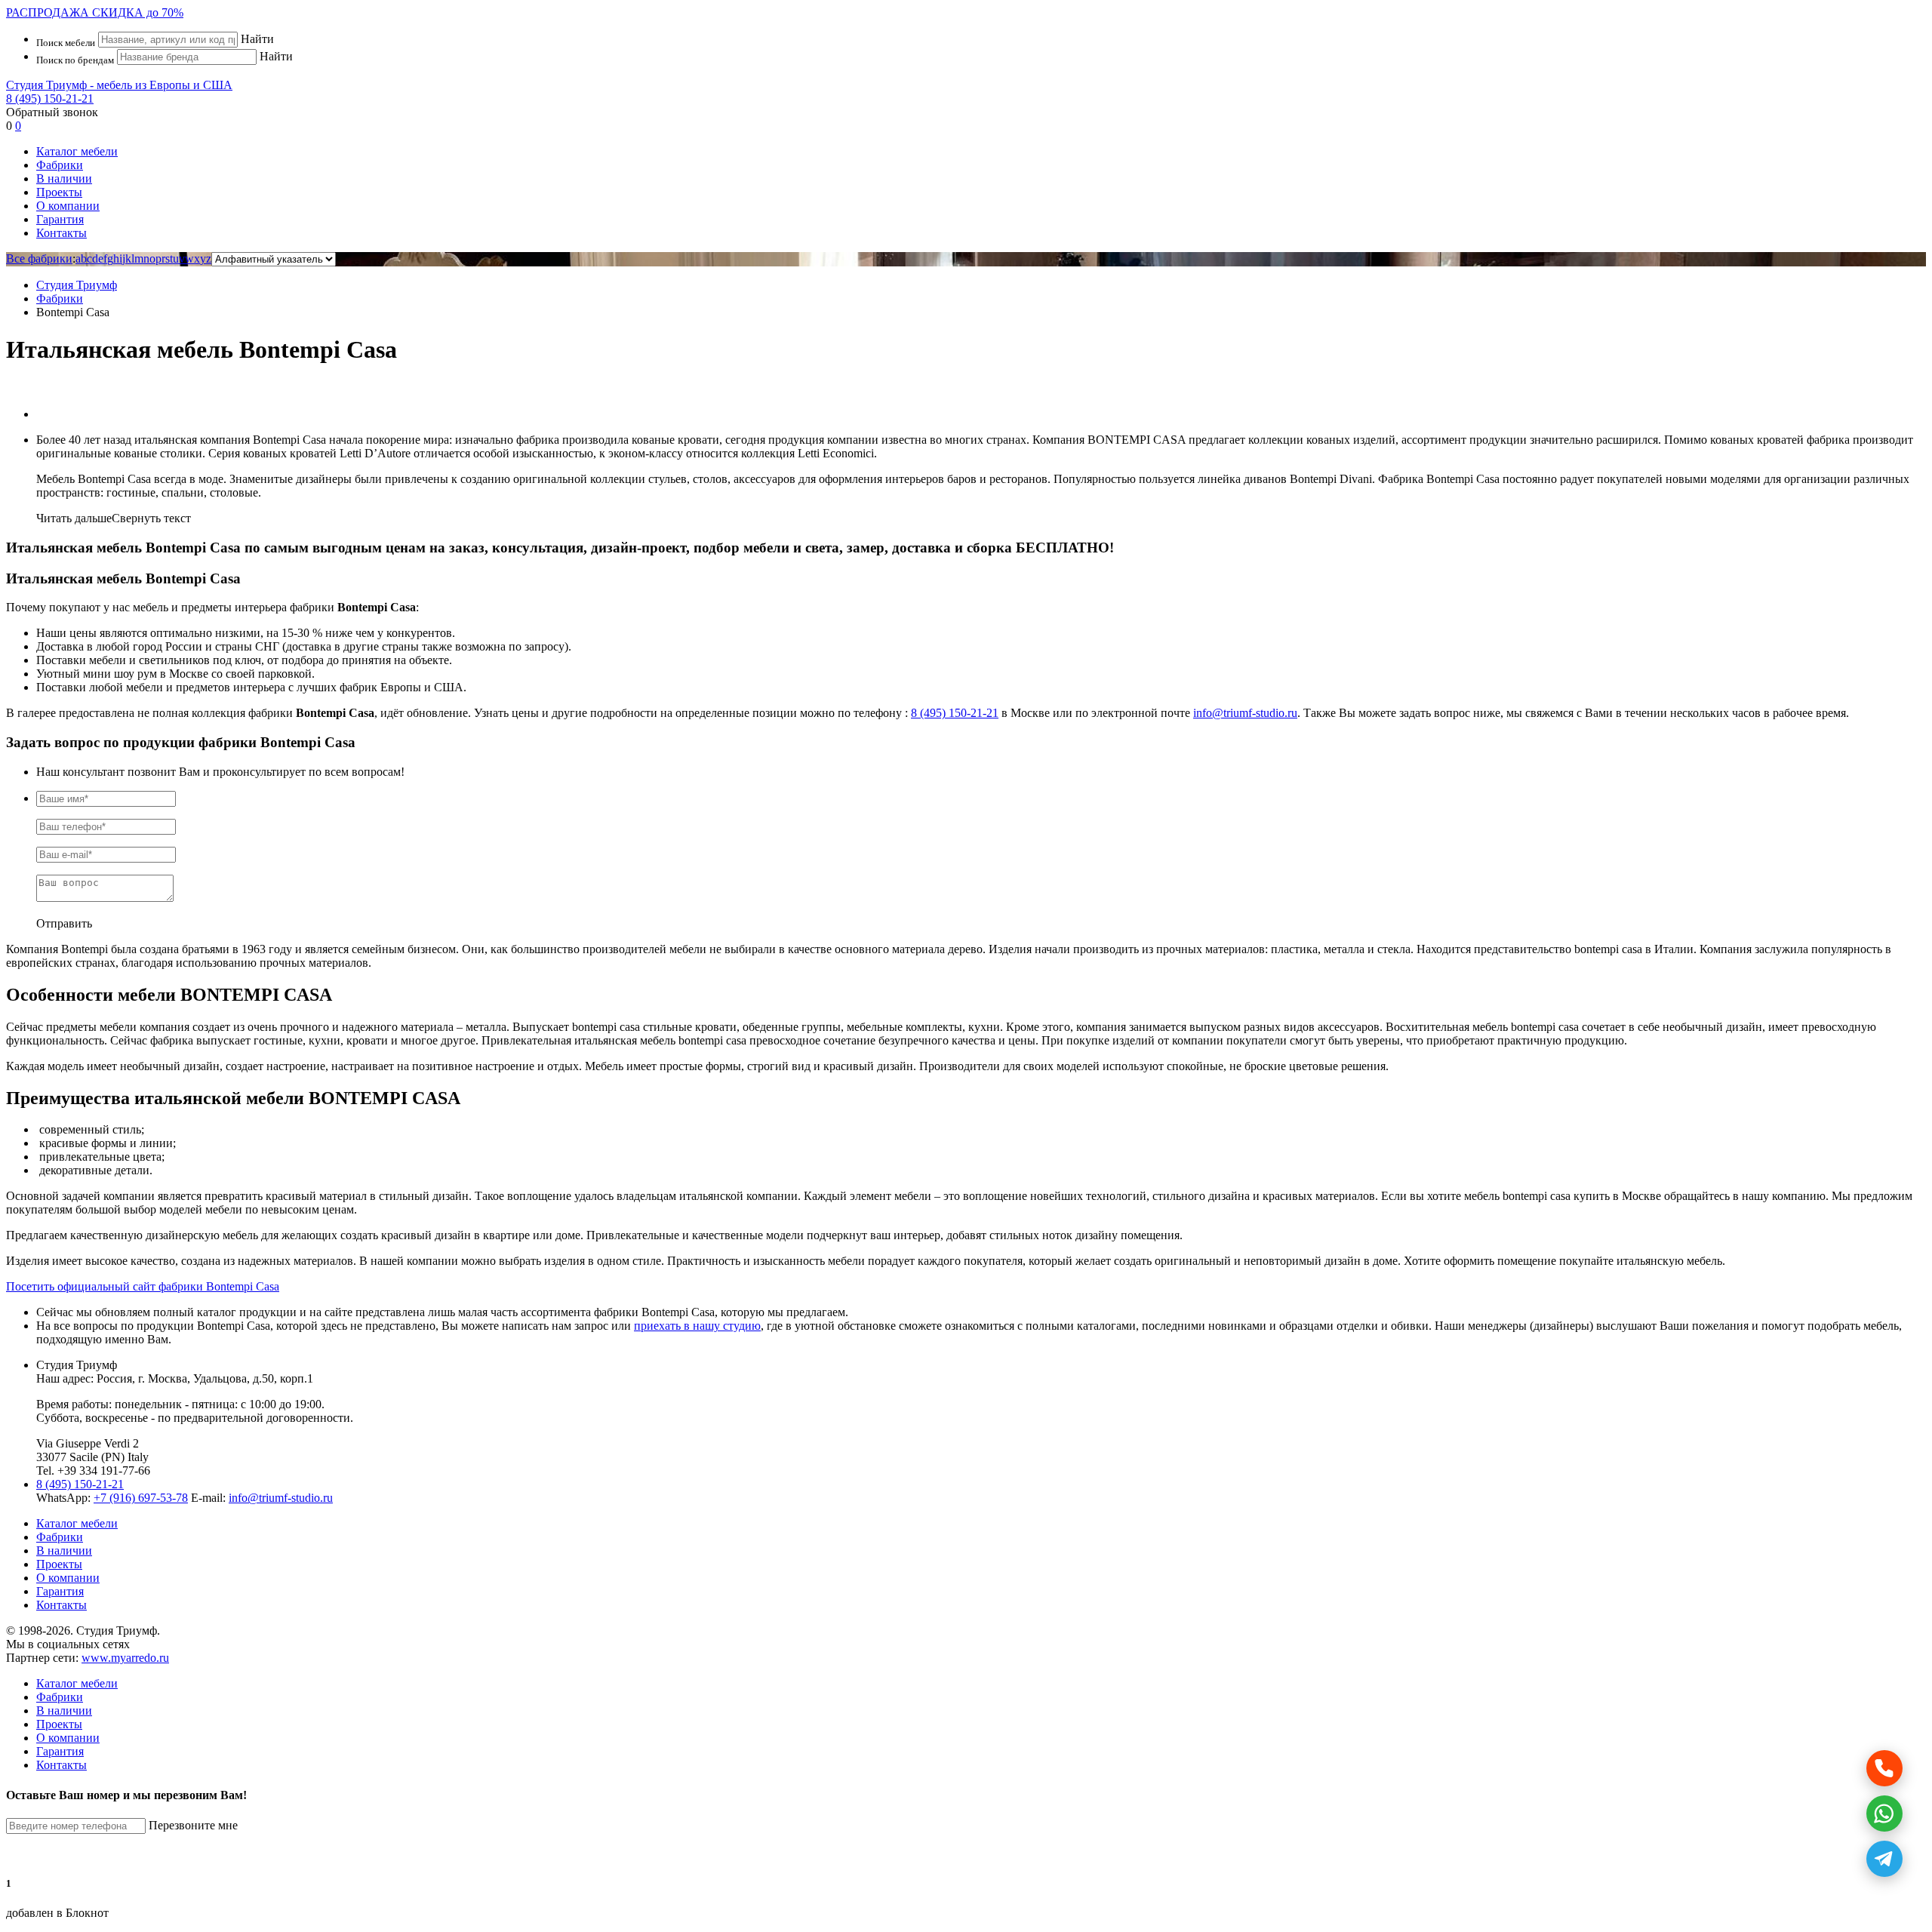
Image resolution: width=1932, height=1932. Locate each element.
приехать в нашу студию (697, 1326)
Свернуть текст (151, 518)
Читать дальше (74, 518)
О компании (68, 206)
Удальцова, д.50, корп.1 (253, 1378)
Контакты (62, 233)
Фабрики (60, 165)
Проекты (59, 192)
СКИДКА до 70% (95, 12)
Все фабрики (39, 258)
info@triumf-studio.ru (1245, 713)
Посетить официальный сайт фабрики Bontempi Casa (143, 1286)
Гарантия (60, 219)
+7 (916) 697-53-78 (141, 1498)
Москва (168, 1378)
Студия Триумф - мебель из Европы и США (119, 85)
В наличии (64, 178)
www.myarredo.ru (125, 1658)
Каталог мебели (77, 151)
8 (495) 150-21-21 (50, 98)
